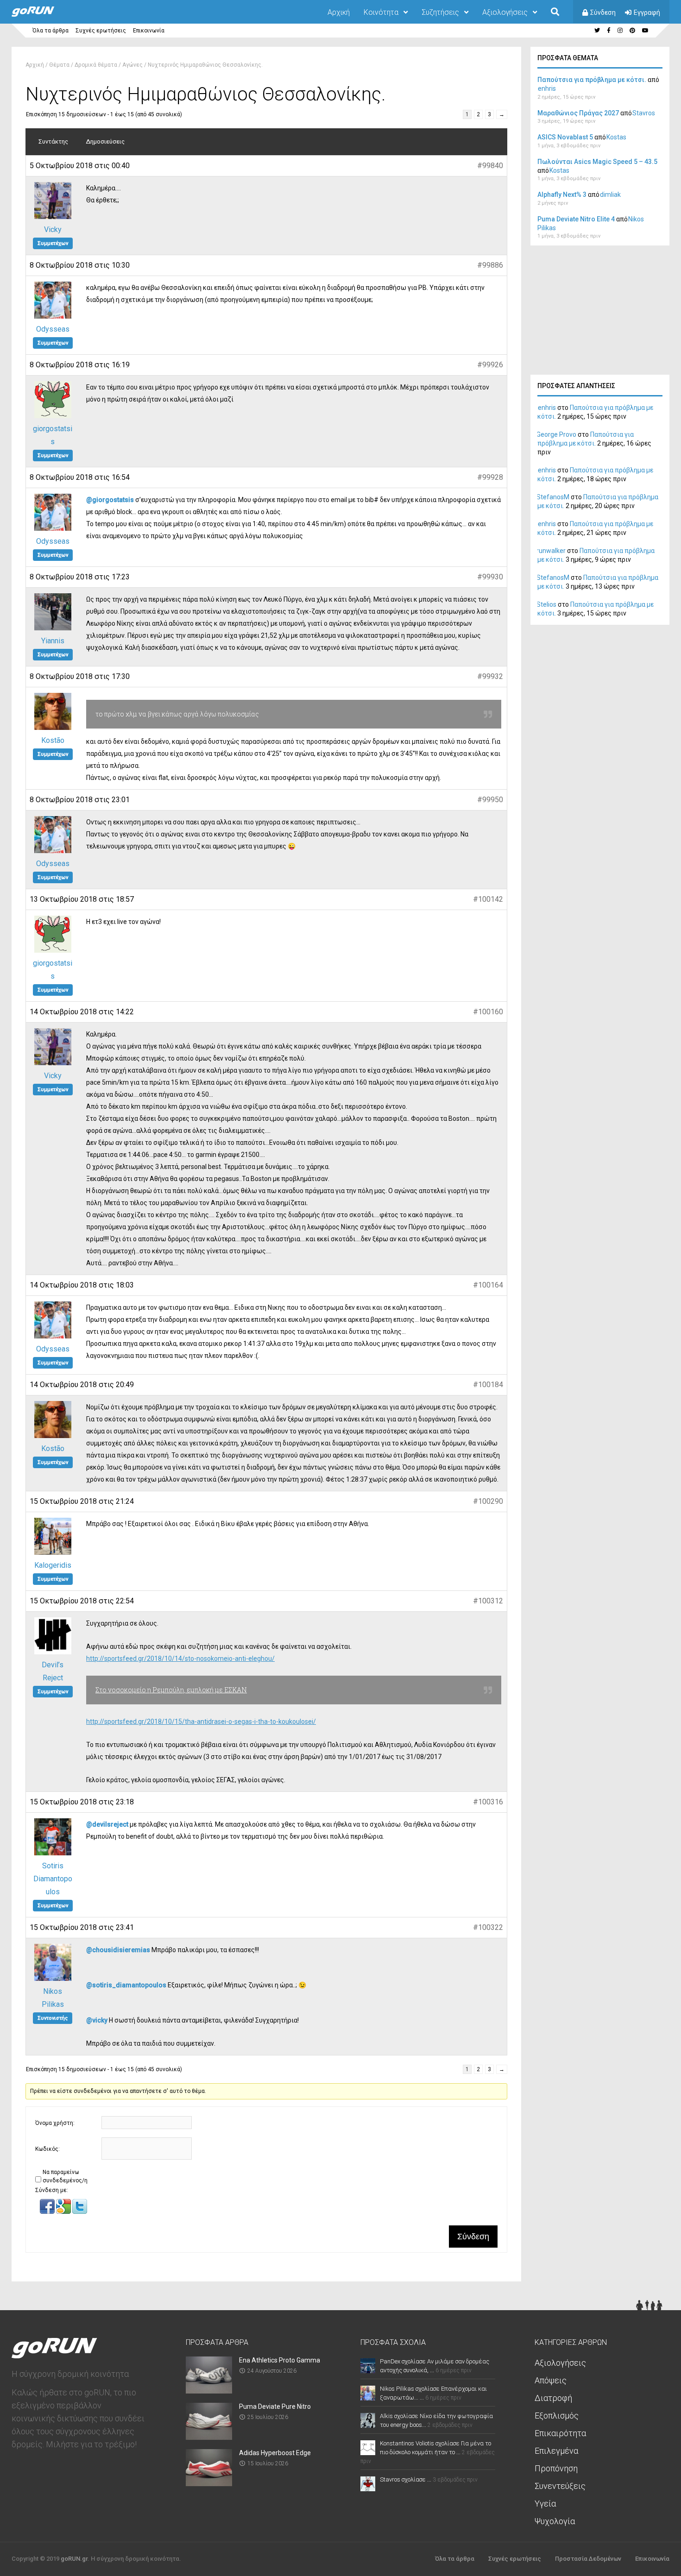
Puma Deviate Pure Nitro (275, 2406)
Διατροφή (553, 2398)
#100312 (488, 1601)
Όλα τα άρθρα (50, 31)
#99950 (490, 800)
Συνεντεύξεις (560, 2486)
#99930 (490, 577)
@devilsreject (107, 1824)
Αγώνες (132, 65)
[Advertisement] (600, 313)
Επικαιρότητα (560, 2433)
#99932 (490, 676)
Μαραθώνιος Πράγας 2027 (578, 113)
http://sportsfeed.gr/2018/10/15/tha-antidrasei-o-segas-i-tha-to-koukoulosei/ (201, 1722)
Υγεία (545, 2504)
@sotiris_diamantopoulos (126, 1985)
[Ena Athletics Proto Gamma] (209, 2391)
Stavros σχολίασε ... (406, 2479)
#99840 (490, 166)
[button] (48, 2212)
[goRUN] (42, 15)
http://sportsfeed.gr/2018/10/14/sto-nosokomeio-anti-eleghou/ (180, 1659)
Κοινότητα (381, 12)
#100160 (488, 1012)
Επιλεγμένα (556, 2451)
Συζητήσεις (440, 12)
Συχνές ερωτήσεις (101, 31)
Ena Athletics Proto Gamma (280, 2360)
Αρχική (339, 12)
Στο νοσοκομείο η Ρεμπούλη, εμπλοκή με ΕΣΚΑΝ (171, 1690)
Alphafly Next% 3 (562, 195)
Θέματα (59, 65)
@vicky (97, 2020)
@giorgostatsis (110, 500)
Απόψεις (551, 2380)
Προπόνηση (556, 2468)
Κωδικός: (47, 2149)
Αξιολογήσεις (505, 12)
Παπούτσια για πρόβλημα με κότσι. (592, 80)
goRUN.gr (74, 2559)
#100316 (488, 1802)
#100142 (488, 899)
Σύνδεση (603, 13)
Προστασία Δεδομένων (588, 2559)
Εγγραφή (647, 13)
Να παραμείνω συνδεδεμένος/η (65, 2176)
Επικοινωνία (149, 31)
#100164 (488, 1285)
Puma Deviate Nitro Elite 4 (576, 219)
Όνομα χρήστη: (55, 2123)
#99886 (490, 265)
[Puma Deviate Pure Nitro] (209, 2437)
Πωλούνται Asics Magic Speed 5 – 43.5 (597, 162)
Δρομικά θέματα (96, 65)
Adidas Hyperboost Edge (275, 2453)
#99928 (490, 477)
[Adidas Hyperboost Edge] (209, 2483)
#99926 (490, 365)
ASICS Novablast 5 (565, 137)
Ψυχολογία (555, 2521)
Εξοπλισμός (557, 2416)
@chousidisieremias (118, 1950)
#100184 (488, 1385)
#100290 (488, 1501)
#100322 (488, 1927)
